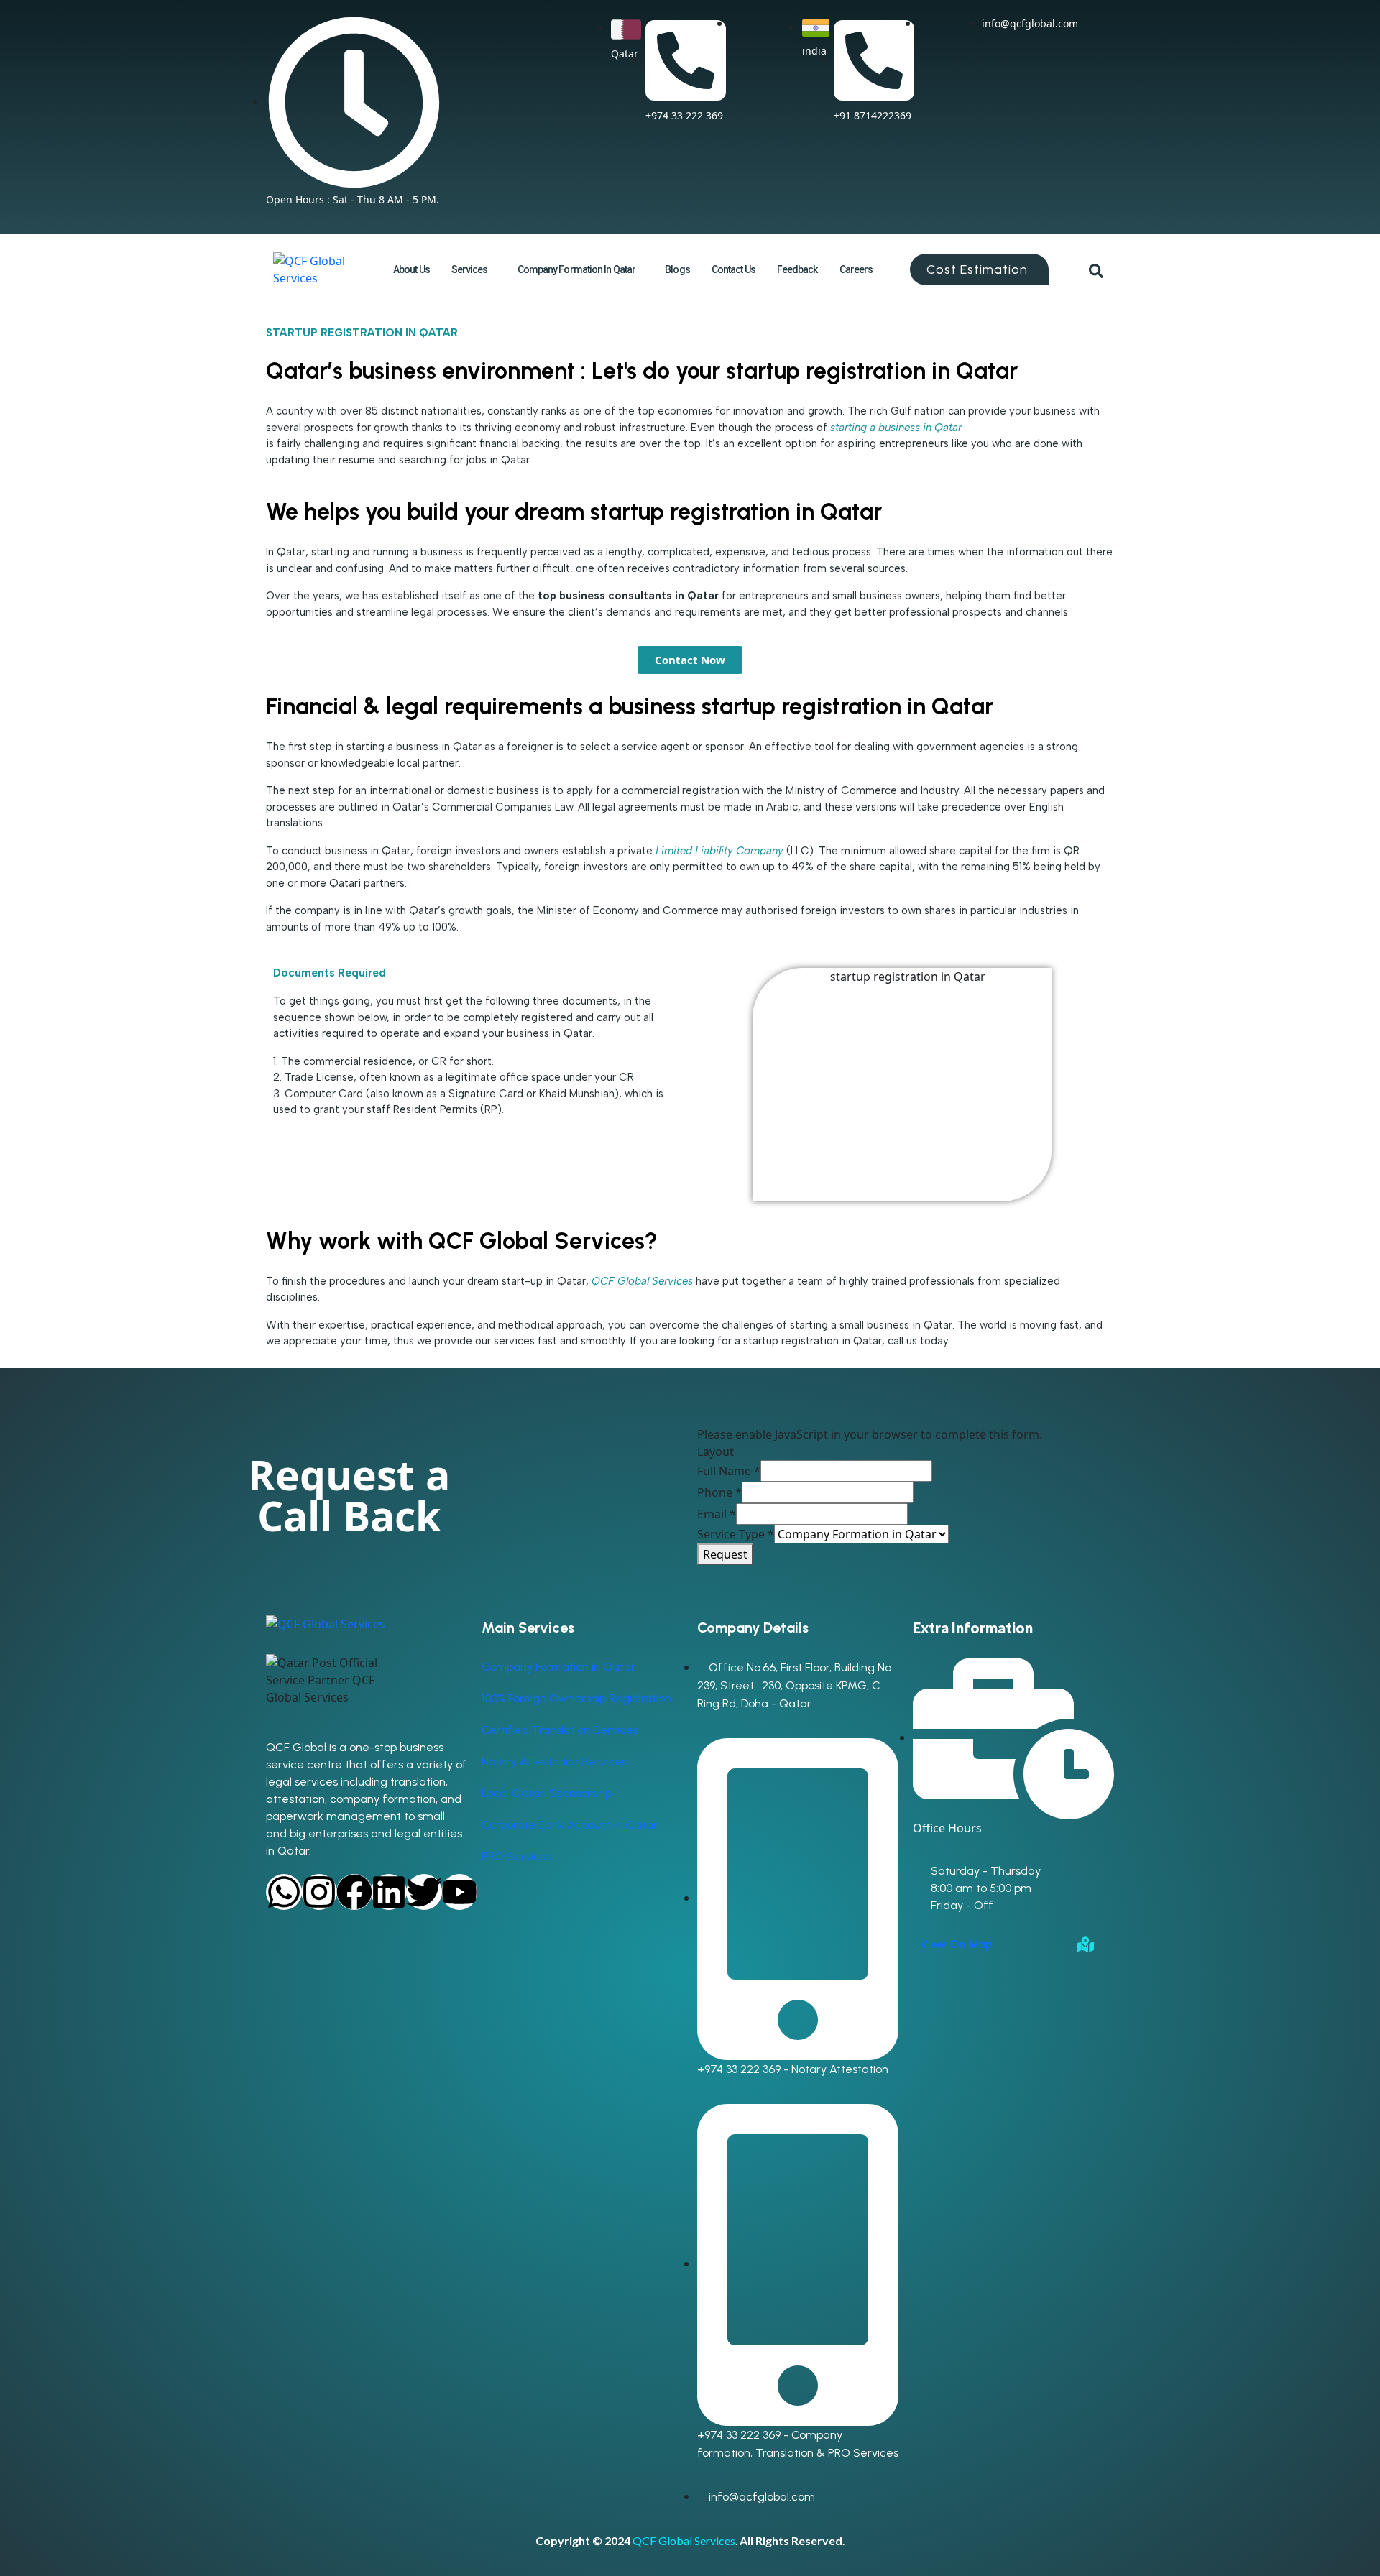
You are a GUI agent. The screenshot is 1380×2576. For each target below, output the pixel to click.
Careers (856, 269)
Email (717, 1514)
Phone (719, 1492)
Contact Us (733, 269)
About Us (411, 269)
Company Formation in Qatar (577, 269)
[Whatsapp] (284, 1892)
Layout (716, 1451)
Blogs (677, 269)
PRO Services (517, 1856)
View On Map (956, 1944)
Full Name (729, 1471)
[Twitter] (424, 1892)
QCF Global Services (684, 2540)
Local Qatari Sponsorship (547, 1793)
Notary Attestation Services (554, 1762)
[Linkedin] (389, 1892)
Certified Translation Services (560, 1730)
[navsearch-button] (1096, 269)
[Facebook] (354, 1892)
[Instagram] (319, 1892)
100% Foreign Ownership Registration (576, 1698)
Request (725, 1554)
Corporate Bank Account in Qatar (570, 1825)
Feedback (797, 269)
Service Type (736, 1534)
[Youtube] (459, 1892)
